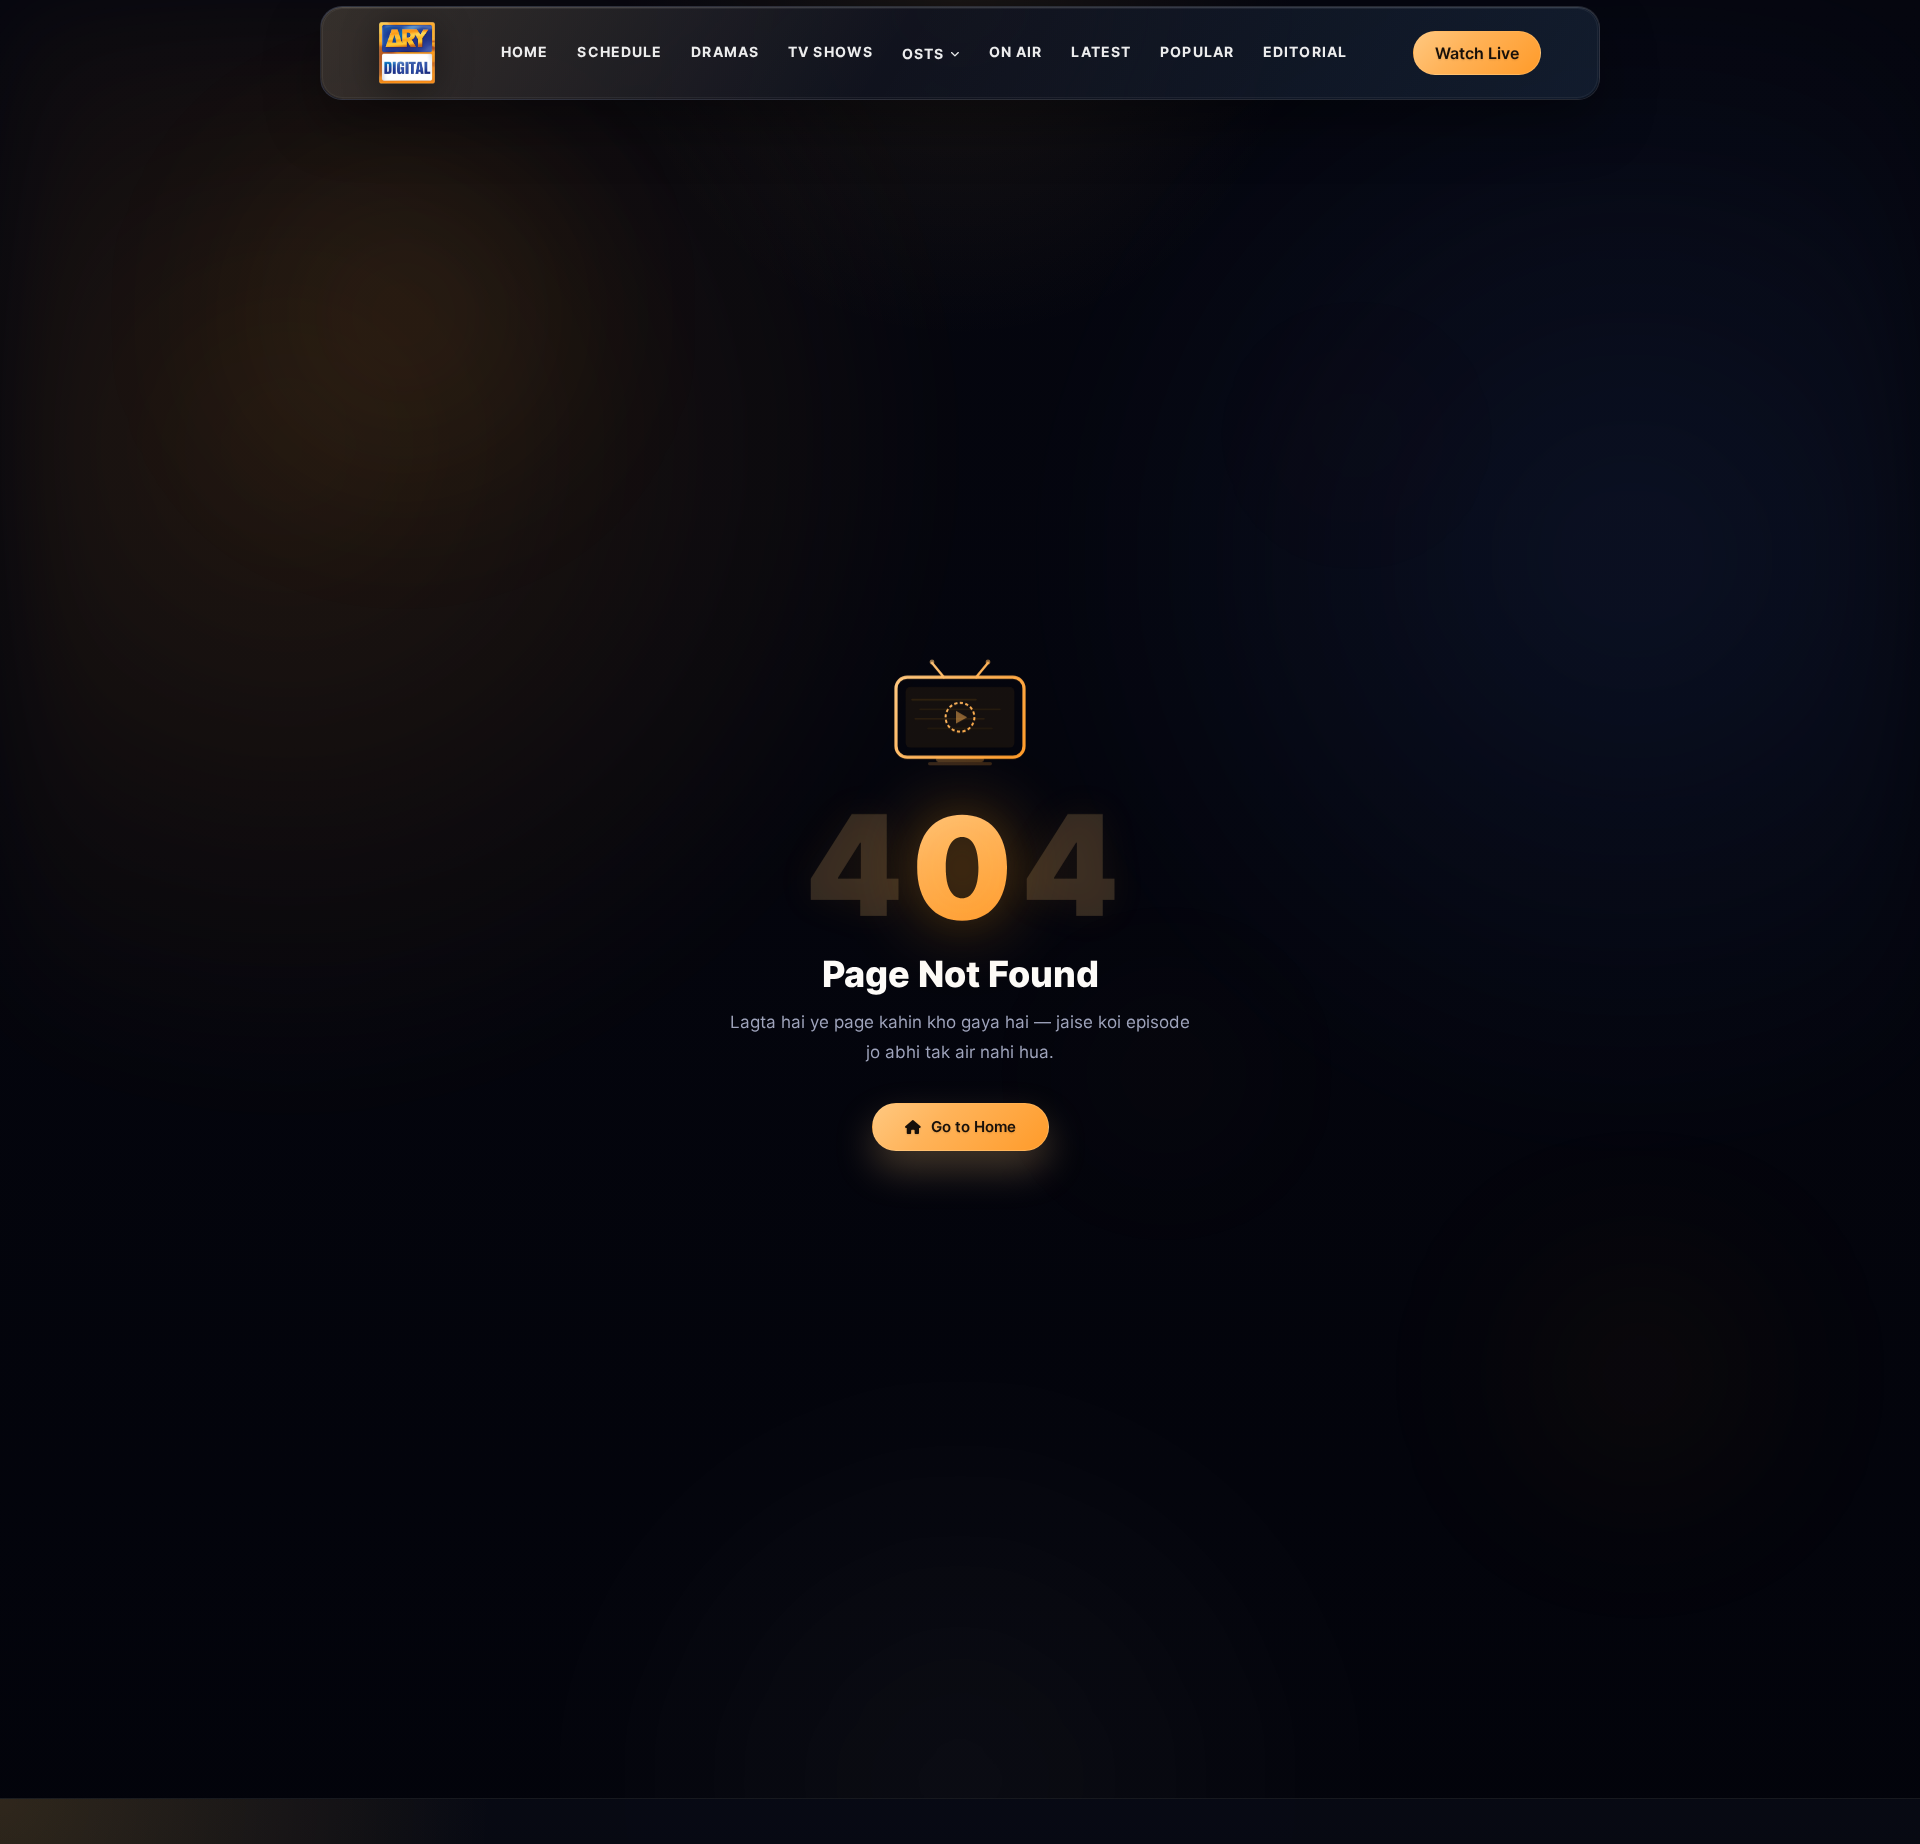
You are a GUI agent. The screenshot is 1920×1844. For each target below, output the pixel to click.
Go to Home (973, 1126)
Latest (1101, 51)
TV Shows (830, 51)
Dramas (725, 51)
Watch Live (1477, 53)
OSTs (923, 53)
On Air (1016, 51)
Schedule (619, 51)
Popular (1197, 51)
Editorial (1305, 51)
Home (524, 51)
